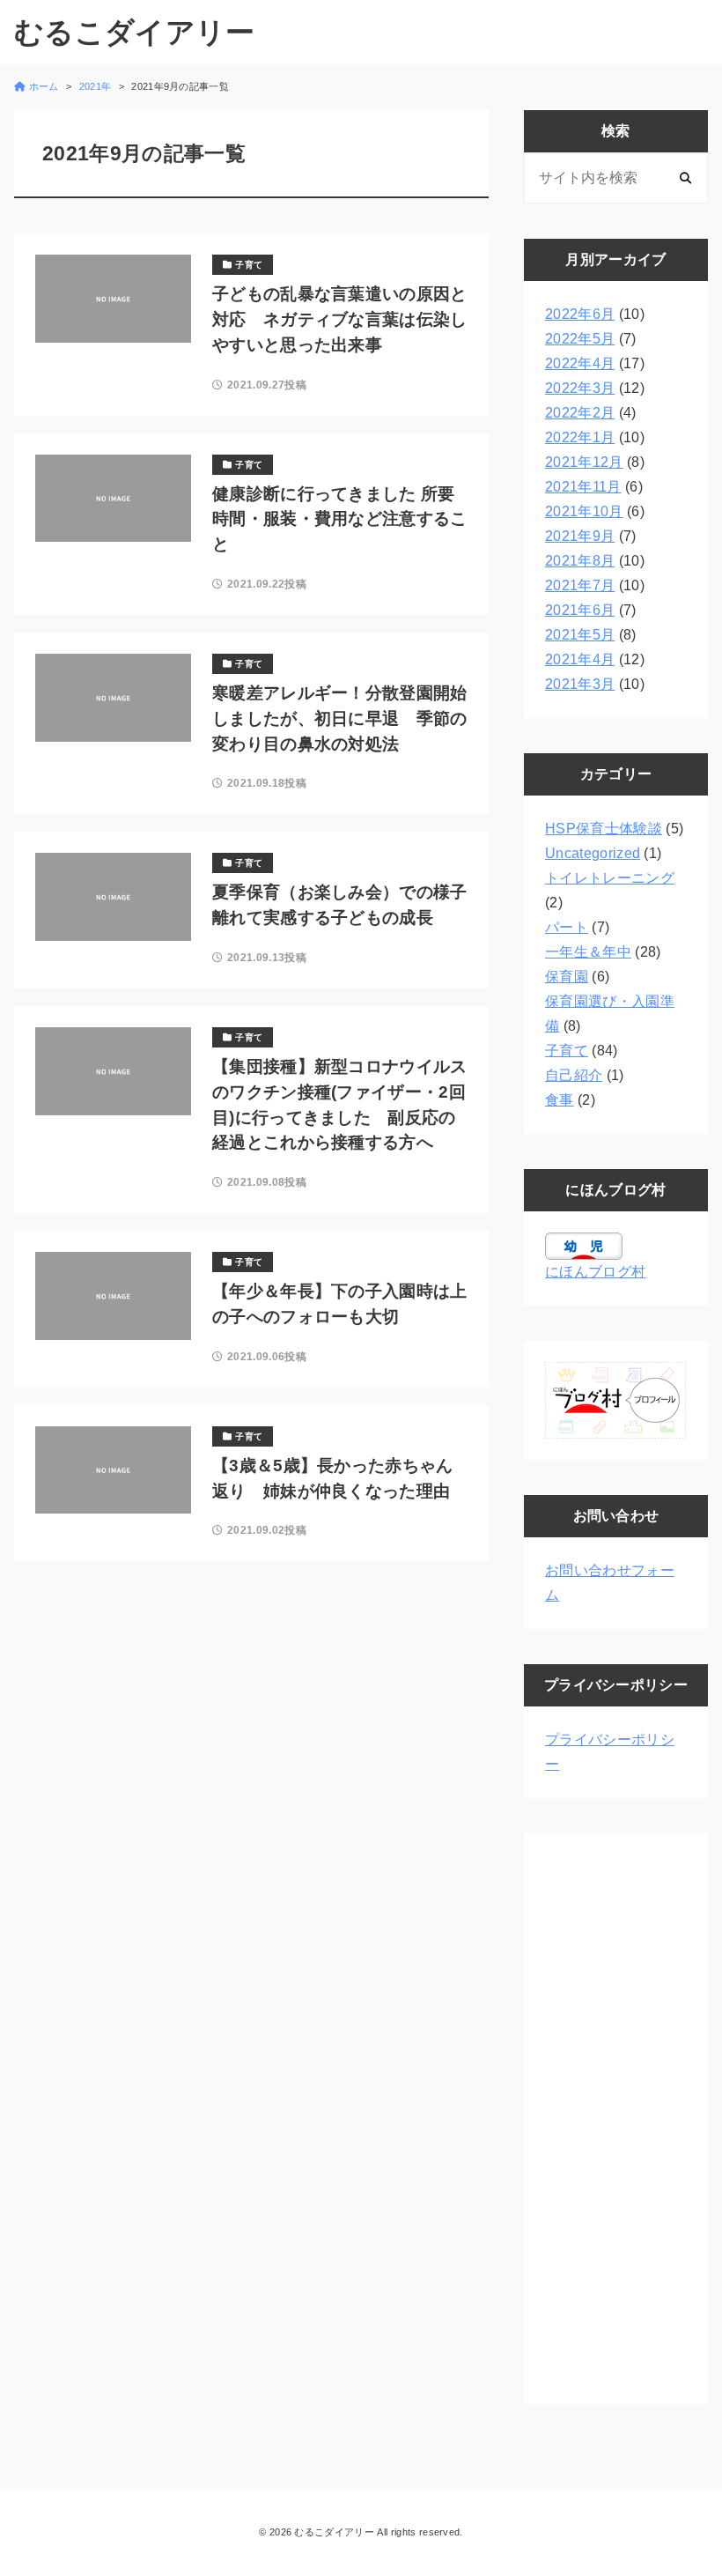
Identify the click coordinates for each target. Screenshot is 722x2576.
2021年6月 (580, 610)
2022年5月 (580, 339)
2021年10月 (584, 511)
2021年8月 (580, 561)
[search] (685, 178)
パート (567, 927)
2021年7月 (580, 585)
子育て (567, 1051)
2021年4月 (580, 659)
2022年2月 (580, 413)
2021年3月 (580, 684)
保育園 (567, 977)
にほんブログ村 (595, 1272)
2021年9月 (580, 536)
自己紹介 (574, 1075)
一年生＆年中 (588, 952)
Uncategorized (593, 853)
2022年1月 (580, 437)
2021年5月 (580, 635)
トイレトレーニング (610, 878)
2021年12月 (584, 462)
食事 (560, 1100)
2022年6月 (580, 314)
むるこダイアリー (135, 32)
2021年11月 (583, 487)
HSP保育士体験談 (604, 829)
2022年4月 (580, 363)
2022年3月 (580, 388)
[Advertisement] (616, 2119)
